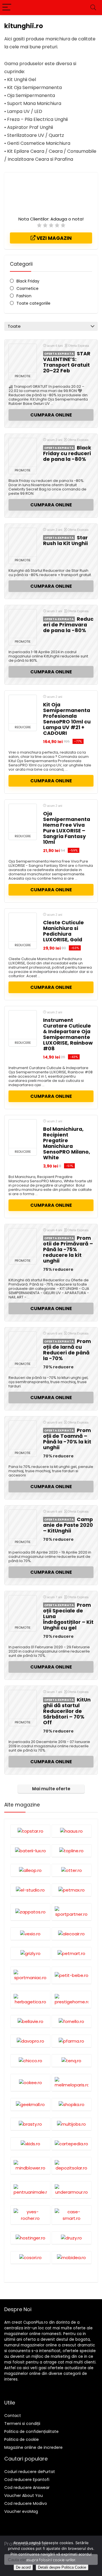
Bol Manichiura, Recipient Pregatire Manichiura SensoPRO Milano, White (67, 1143)
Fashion (24, 296)
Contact (13, 2416)
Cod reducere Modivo (26, 2503)
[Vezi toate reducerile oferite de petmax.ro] (72, 1890)
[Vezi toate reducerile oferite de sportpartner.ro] (72, 1912)
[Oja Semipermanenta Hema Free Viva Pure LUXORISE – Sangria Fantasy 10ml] (23, 818)
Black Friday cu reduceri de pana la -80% (67, 453)
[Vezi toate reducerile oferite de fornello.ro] (72, 2021)
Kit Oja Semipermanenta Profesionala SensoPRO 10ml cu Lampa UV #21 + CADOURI (67, 719)
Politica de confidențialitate (31, 2431)
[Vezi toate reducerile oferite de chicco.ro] (30, 2061)
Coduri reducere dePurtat (30, 2472)
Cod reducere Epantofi (27, 2480)
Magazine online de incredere (33, 2447)
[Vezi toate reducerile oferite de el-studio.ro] (30, 1890)
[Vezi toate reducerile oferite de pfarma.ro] (72, 2041)
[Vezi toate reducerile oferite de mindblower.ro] (30, 2165)
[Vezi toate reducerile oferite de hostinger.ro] (30, 2238)
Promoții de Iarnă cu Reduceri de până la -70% (67, 1350)
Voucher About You (24, 2495)
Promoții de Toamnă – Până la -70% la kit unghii (67, 1439)
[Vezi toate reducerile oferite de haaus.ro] (72, 1831)
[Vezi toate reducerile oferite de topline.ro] (72, 1851)
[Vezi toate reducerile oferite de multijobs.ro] (72, 2124)
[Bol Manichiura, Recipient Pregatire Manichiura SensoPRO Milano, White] (23, 1134)
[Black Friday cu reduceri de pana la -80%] (23, 452)
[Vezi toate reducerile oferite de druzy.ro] (72, 2238)
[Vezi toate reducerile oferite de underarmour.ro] (72, 2190)
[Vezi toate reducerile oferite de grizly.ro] (30, 1953)
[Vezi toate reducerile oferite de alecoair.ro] (72, 1934)
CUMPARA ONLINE (51, 415)
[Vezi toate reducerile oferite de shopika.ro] (72, 2104)
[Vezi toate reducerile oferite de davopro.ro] (30, 2041)
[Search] (93, 8)
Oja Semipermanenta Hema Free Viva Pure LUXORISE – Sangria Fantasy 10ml (67, 828)
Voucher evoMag (21, 2511)
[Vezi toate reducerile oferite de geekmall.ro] (30, 2104)
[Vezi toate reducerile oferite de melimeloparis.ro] (72, 2082)
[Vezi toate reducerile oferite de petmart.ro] (72, 1953)
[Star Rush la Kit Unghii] (23, 542)
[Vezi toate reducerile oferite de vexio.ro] (30, 1934)
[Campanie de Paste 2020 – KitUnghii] (23, 1524)
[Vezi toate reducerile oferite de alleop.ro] (30, 1870)
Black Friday (28, 281)
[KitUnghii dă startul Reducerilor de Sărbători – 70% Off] (23, 1704)
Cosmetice (27, 288)
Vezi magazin (54, 238)
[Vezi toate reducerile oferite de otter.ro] (72, 1870)
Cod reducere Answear (27, 2488)
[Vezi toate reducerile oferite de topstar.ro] (30, 1831)
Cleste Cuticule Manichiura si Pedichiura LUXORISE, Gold (63, 931)
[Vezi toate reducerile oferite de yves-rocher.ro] (30, 2215)
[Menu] (7, 8)
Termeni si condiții (22, 2424)
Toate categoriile (33, 303)
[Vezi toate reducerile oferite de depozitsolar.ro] (72, 2165)
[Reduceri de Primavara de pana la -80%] (23, 624)
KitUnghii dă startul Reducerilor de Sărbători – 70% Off (67, 1711)
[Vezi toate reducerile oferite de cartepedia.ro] (72, 2144)
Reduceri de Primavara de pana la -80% (68, 625)
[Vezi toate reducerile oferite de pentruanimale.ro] (30, 2190)
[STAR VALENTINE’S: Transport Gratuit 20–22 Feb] (23, 358)
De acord (23, 2567)
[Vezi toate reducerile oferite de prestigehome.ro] (72, 1999)
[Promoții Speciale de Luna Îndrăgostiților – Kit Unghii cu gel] (23, 1610)
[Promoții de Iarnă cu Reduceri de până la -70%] (23, 1346)
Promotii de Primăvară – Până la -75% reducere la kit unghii (68, 1249)
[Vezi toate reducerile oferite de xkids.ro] (30, 2144)
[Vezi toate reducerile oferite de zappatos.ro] (30, 1912)
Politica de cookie (22, 2439)
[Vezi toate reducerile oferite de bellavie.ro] (30, 2021)
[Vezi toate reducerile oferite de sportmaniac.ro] (30, 1975)
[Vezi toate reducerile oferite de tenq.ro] (72, 2061)
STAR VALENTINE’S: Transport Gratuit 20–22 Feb (67, 362)
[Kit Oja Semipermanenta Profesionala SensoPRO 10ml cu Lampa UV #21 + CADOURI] (23, 709)
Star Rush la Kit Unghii (65, 541)
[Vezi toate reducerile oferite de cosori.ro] (30, 2257)
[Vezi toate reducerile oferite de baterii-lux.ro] (30, 1851)
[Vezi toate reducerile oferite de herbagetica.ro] (30, 1999)
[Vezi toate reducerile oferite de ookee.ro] (30, 2082)
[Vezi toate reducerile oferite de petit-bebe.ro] (72, 1975)
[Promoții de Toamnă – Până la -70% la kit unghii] (23, 1435)
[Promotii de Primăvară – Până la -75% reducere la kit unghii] (23, 1243)
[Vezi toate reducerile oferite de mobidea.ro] (72, 2257)
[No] (95, 2556)
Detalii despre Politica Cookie (62, 2567)
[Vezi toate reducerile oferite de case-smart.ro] (72, 2215)
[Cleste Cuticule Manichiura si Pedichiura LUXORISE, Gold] (23, 927)
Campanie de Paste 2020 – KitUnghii (68, 1525)
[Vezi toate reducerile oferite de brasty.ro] (30, 2124)
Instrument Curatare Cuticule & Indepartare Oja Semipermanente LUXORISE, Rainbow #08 (68, 1034)
